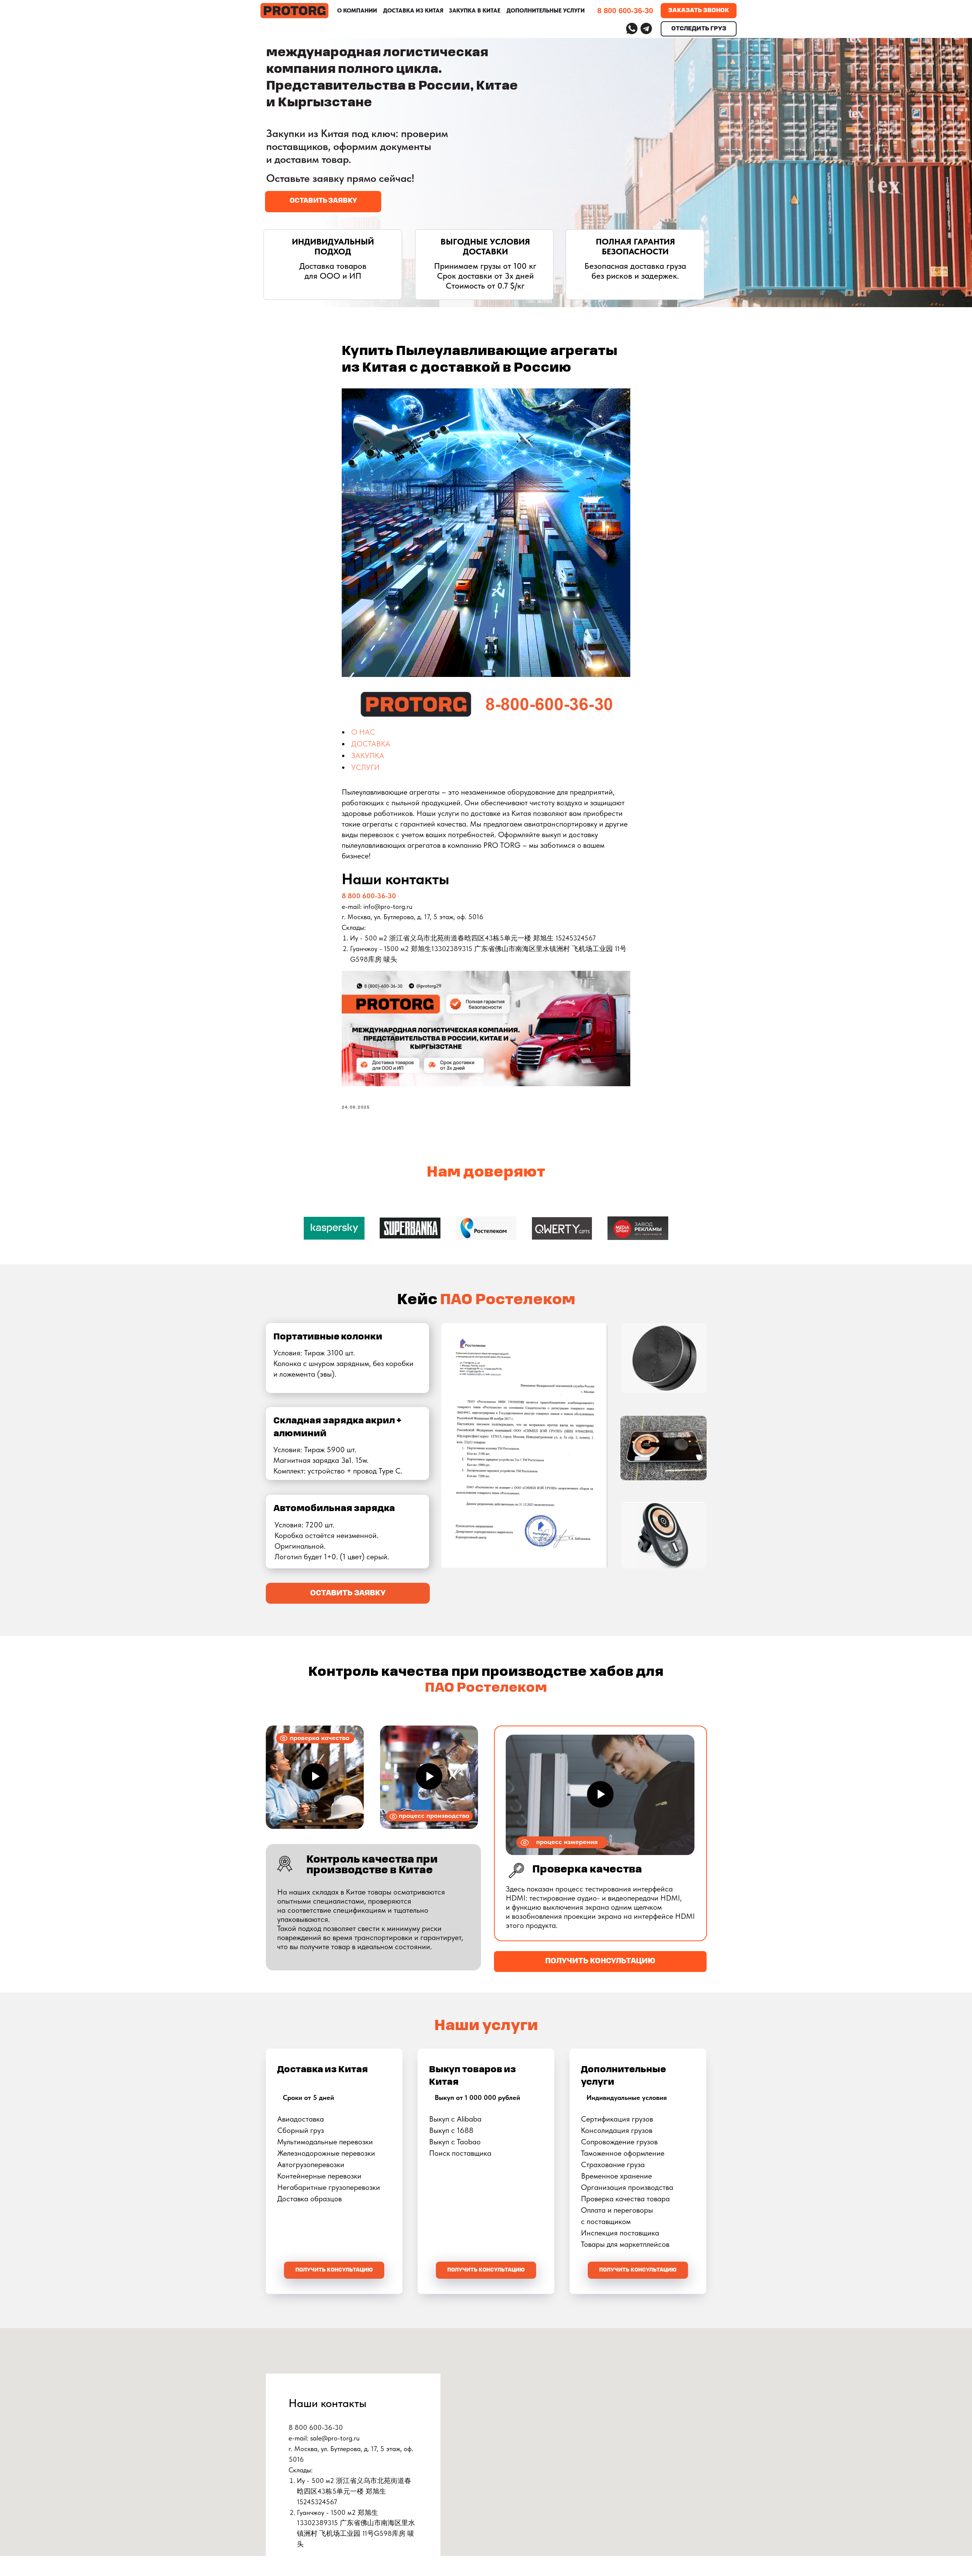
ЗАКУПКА (368, 756)
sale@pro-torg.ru (335, 2438)
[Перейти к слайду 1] (486, 1259)
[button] (323, 202)
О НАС (363, 732)
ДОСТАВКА (371, 744)
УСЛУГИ (365, 767)
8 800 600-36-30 (369, 896)
